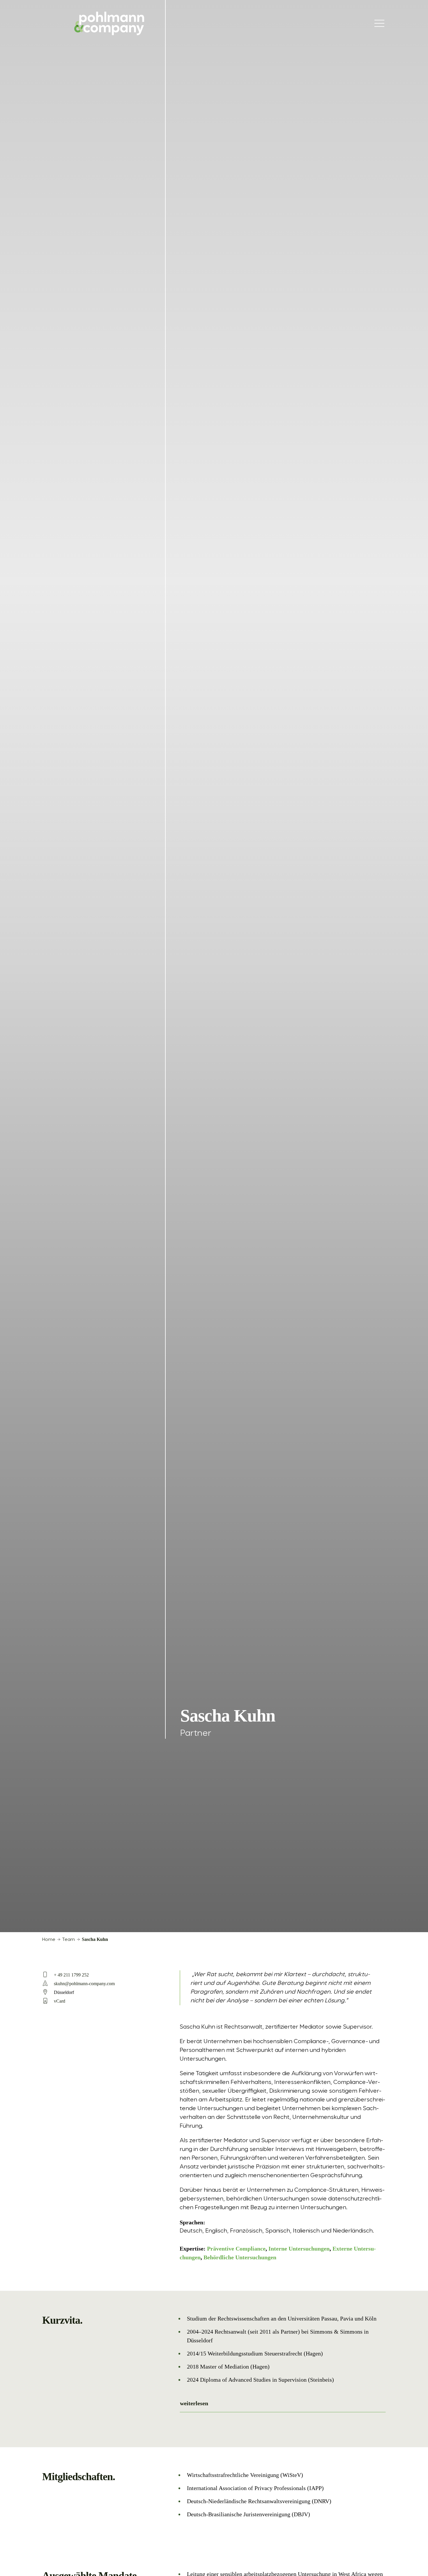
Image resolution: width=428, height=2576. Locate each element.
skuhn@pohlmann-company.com (84, 1984)
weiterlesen (194, 2403)
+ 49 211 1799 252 (71, 1975)
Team (68, 1940)
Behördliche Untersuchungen (240, 2257)
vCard (60, 2001)
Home (49, 1940)
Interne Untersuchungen (299, 2249)
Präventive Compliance (236, 2249)
